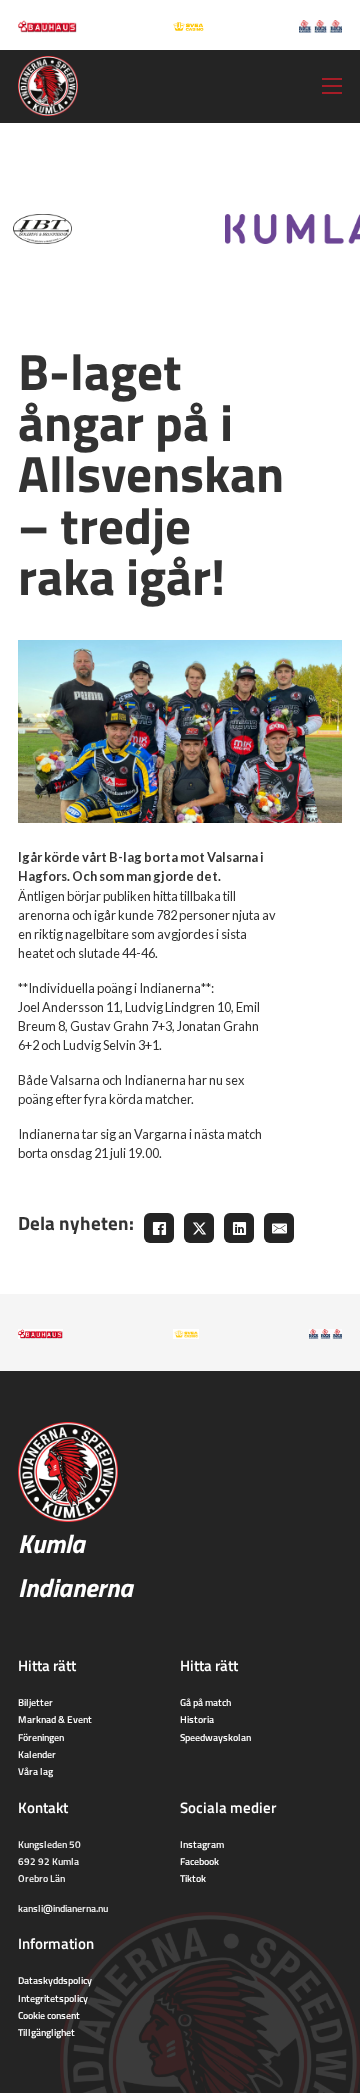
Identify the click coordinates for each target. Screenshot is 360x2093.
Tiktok (193, 1878)
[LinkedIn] (239, 1228)
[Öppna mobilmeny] (332, 86)
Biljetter (35, 1702)
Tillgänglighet (46, 2032)
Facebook (199, 1861)
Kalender (37, 1754)
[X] (199, 1228)
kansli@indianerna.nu (63, 1908)
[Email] (279, 1228)
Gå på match (205, 1702)
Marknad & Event (55, 1719)
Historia (197, 1719)
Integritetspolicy (53, 1998)
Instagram (202, 1844)
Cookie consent (49, 2015)
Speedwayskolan (215, 1737)
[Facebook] (159, 1228)
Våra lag (35, 1771)
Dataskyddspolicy (55, 1980)
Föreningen (41, 1737)
